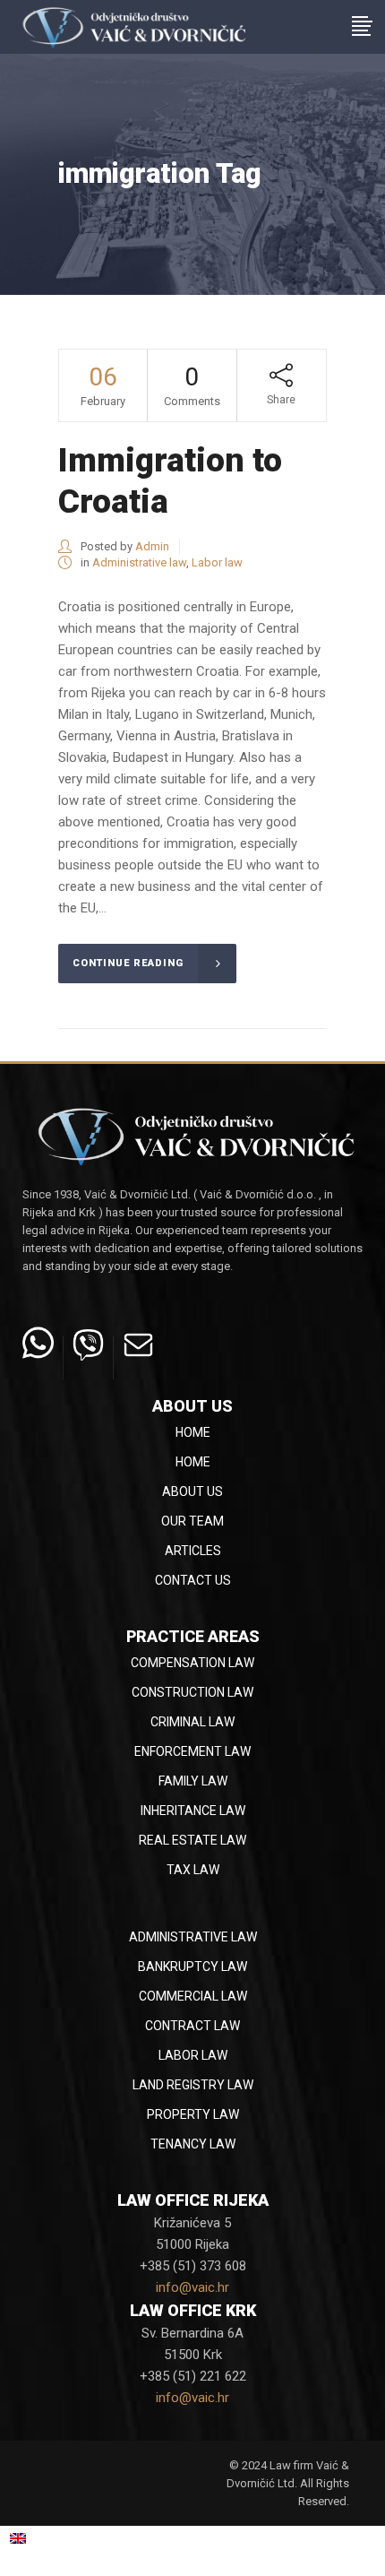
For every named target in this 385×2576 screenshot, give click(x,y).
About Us (192, 1491)
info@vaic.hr (192, 2287)
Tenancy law (193, 2144)
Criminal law (192, 1722)
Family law (193, 1781)
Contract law (192, 2026)
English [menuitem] (49, 2538)
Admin (152, 546)
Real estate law (192, 1840)
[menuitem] (39, 2538)
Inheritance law (193, 1811)
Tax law (193, 1870)
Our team (192, 1521)
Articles (193, 1551)
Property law (193, 2114)
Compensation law (192, 1663)
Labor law (217, 562)
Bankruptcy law (192, 1967)
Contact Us (193, 1580)
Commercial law (193, 1996)
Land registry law (193, 2085)
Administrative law (139, 562)
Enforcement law (192, 1751)
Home (193, 1432)
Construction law (192, 1692)
